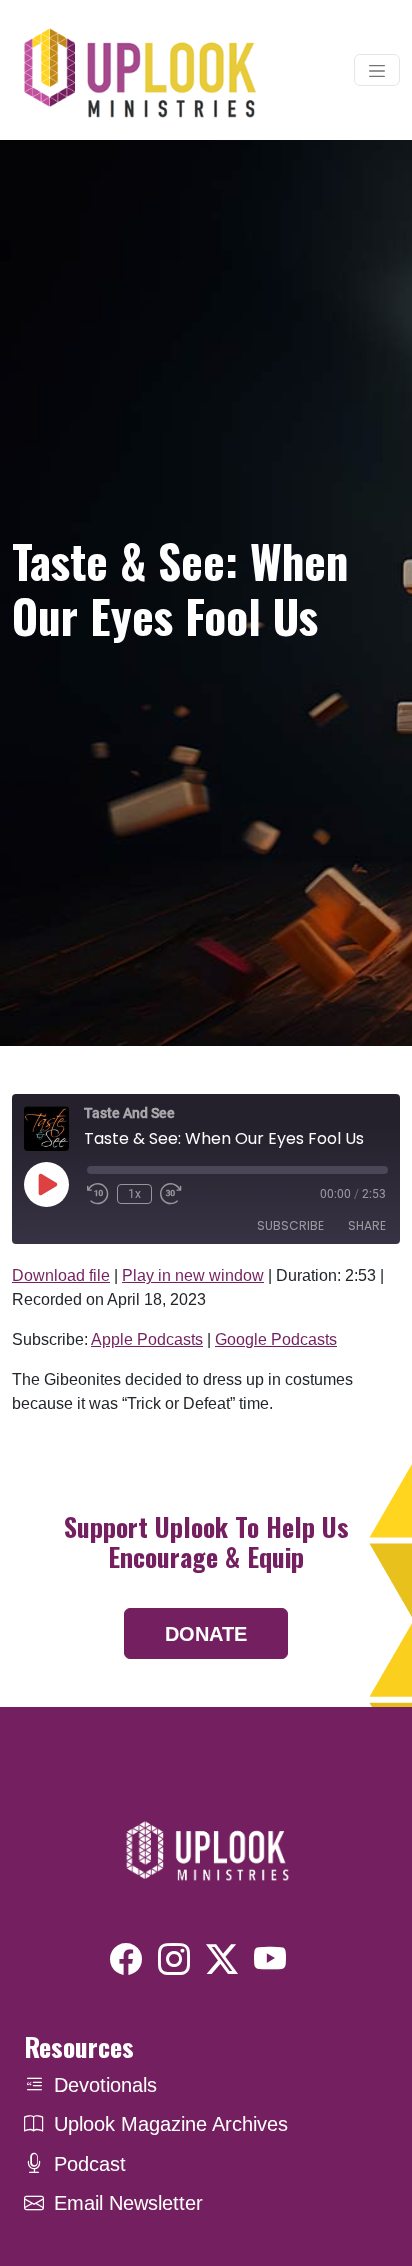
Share (367, 1225)
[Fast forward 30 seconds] (171, 1194)
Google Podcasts (276, 1339)
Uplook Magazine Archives (171, 2124)
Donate (206, 1634)
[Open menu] (377, 70)
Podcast (90, 2164)
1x (134, 1194)
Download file (61, 1275)
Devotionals (105, 2085)
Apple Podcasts (147, 1339)
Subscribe (290, 1225)
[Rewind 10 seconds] (98, 1194)
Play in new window (193, 1275)
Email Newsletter (128, 2203)
